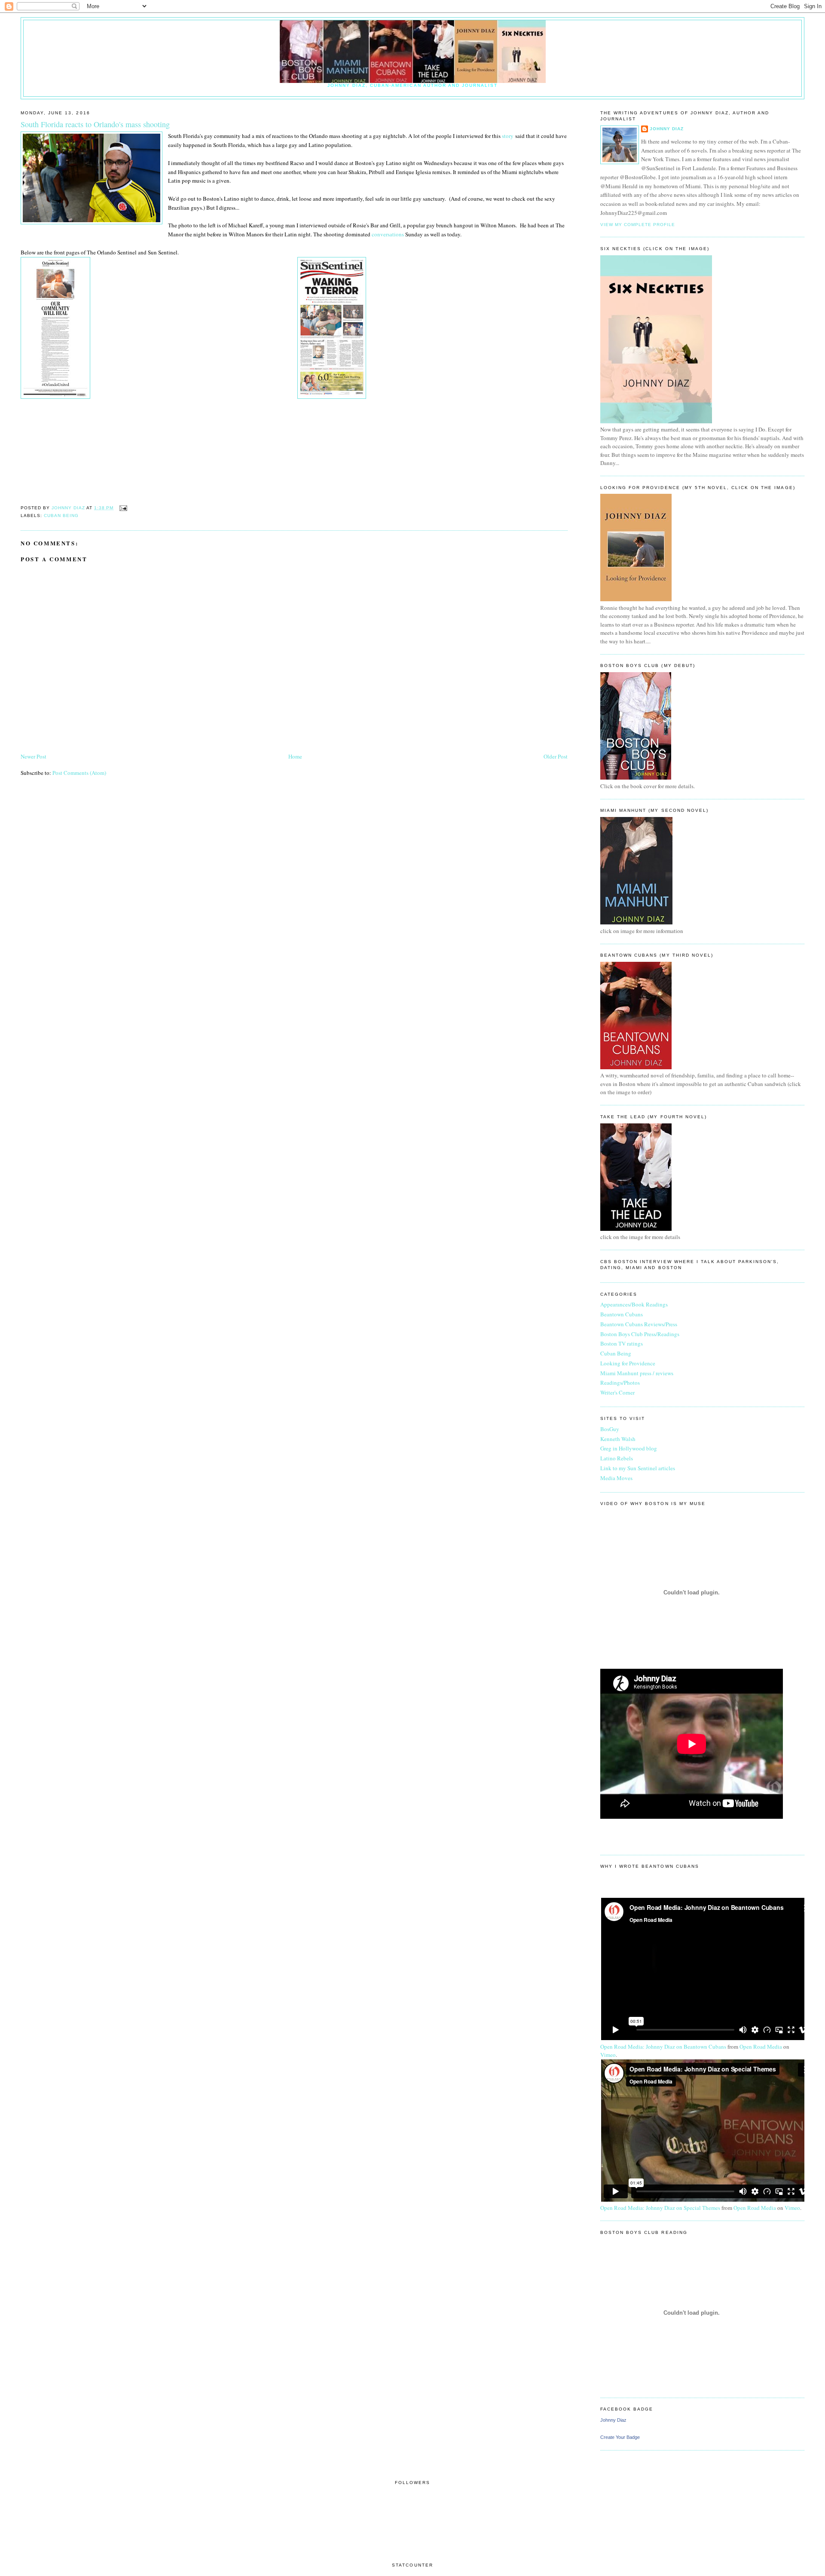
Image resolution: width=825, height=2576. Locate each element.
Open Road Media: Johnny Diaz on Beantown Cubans (663, 2047)
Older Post (556, 756)
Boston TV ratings (622, 1343)
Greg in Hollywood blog (629, 1448)
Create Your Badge (620, 2437)
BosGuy (610, 1429)
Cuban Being (61, 516)
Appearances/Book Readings (634, 1304)
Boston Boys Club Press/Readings (640, 1334)
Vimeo (608, 2055)
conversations (387, 234)
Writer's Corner (617, 1392)
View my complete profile (638, 225)
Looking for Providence (628, 1363)
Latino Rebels (617, 1458)
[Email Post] (123, 508)
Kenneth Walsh (618, 1439)
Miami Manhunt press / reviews (637, 1373)
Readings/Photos (620, 1383)
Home (295, 756)
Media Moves (616, 1478)
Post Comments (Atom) (79, 773)
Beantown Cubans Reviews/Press (639, 1324)
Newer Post (34, 756)
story (508, 136)
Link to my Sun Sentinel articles (638, 1468)
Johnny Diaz (667, 129)
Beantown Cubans (622, 1314)
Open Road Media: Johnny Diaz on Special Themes (660, 2208)
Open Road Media (761, 2047)
